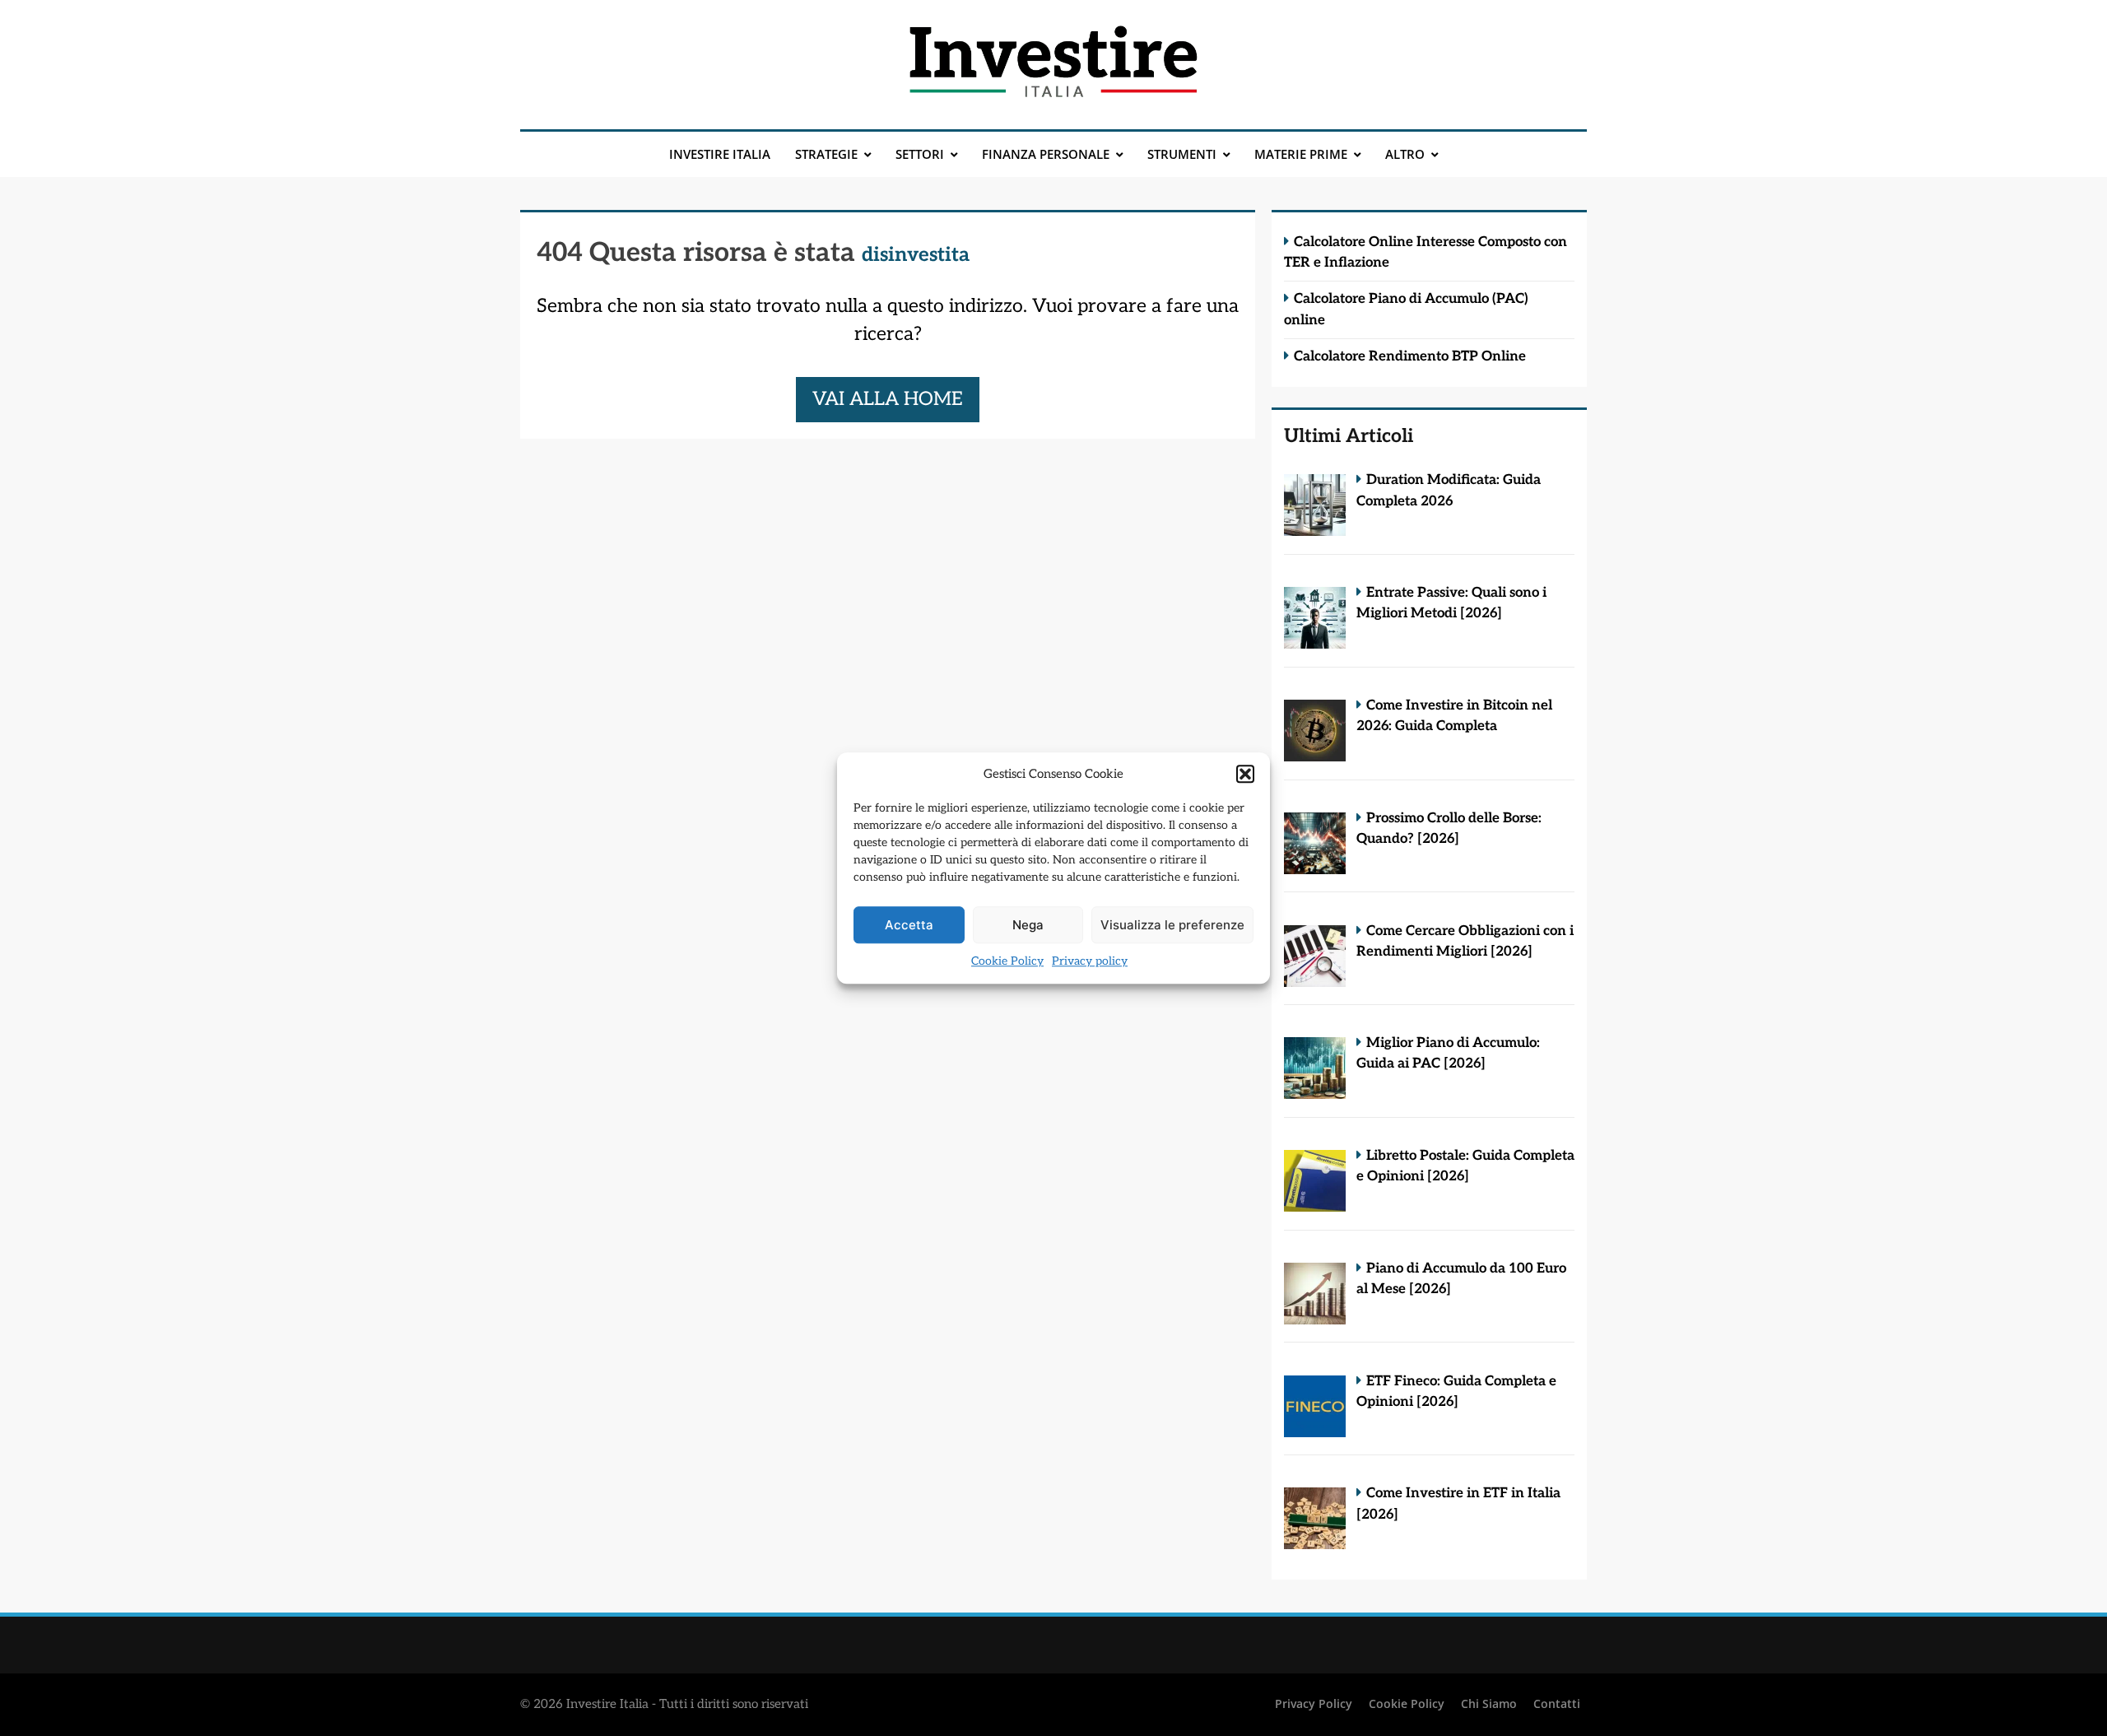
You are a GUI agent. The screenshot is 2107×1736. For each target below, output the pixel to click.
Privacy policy (1090, 961)
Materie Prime (1301, 154)
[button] (1245, 774)
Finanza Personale (1046, 154)
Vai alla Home (888, 399)
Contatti (1557, 1703)
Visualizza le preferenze (1172, 925)
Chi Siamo (1489, 1703)
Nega (1028, 925)
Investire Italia (720, 154)
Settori (920, 154)
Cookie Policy (1007, 961)
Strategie (826, 154)
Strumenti (1182, 154)
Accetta (909, 925)
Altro (1405, 154)
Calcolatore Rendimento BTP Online (1410, 356)
